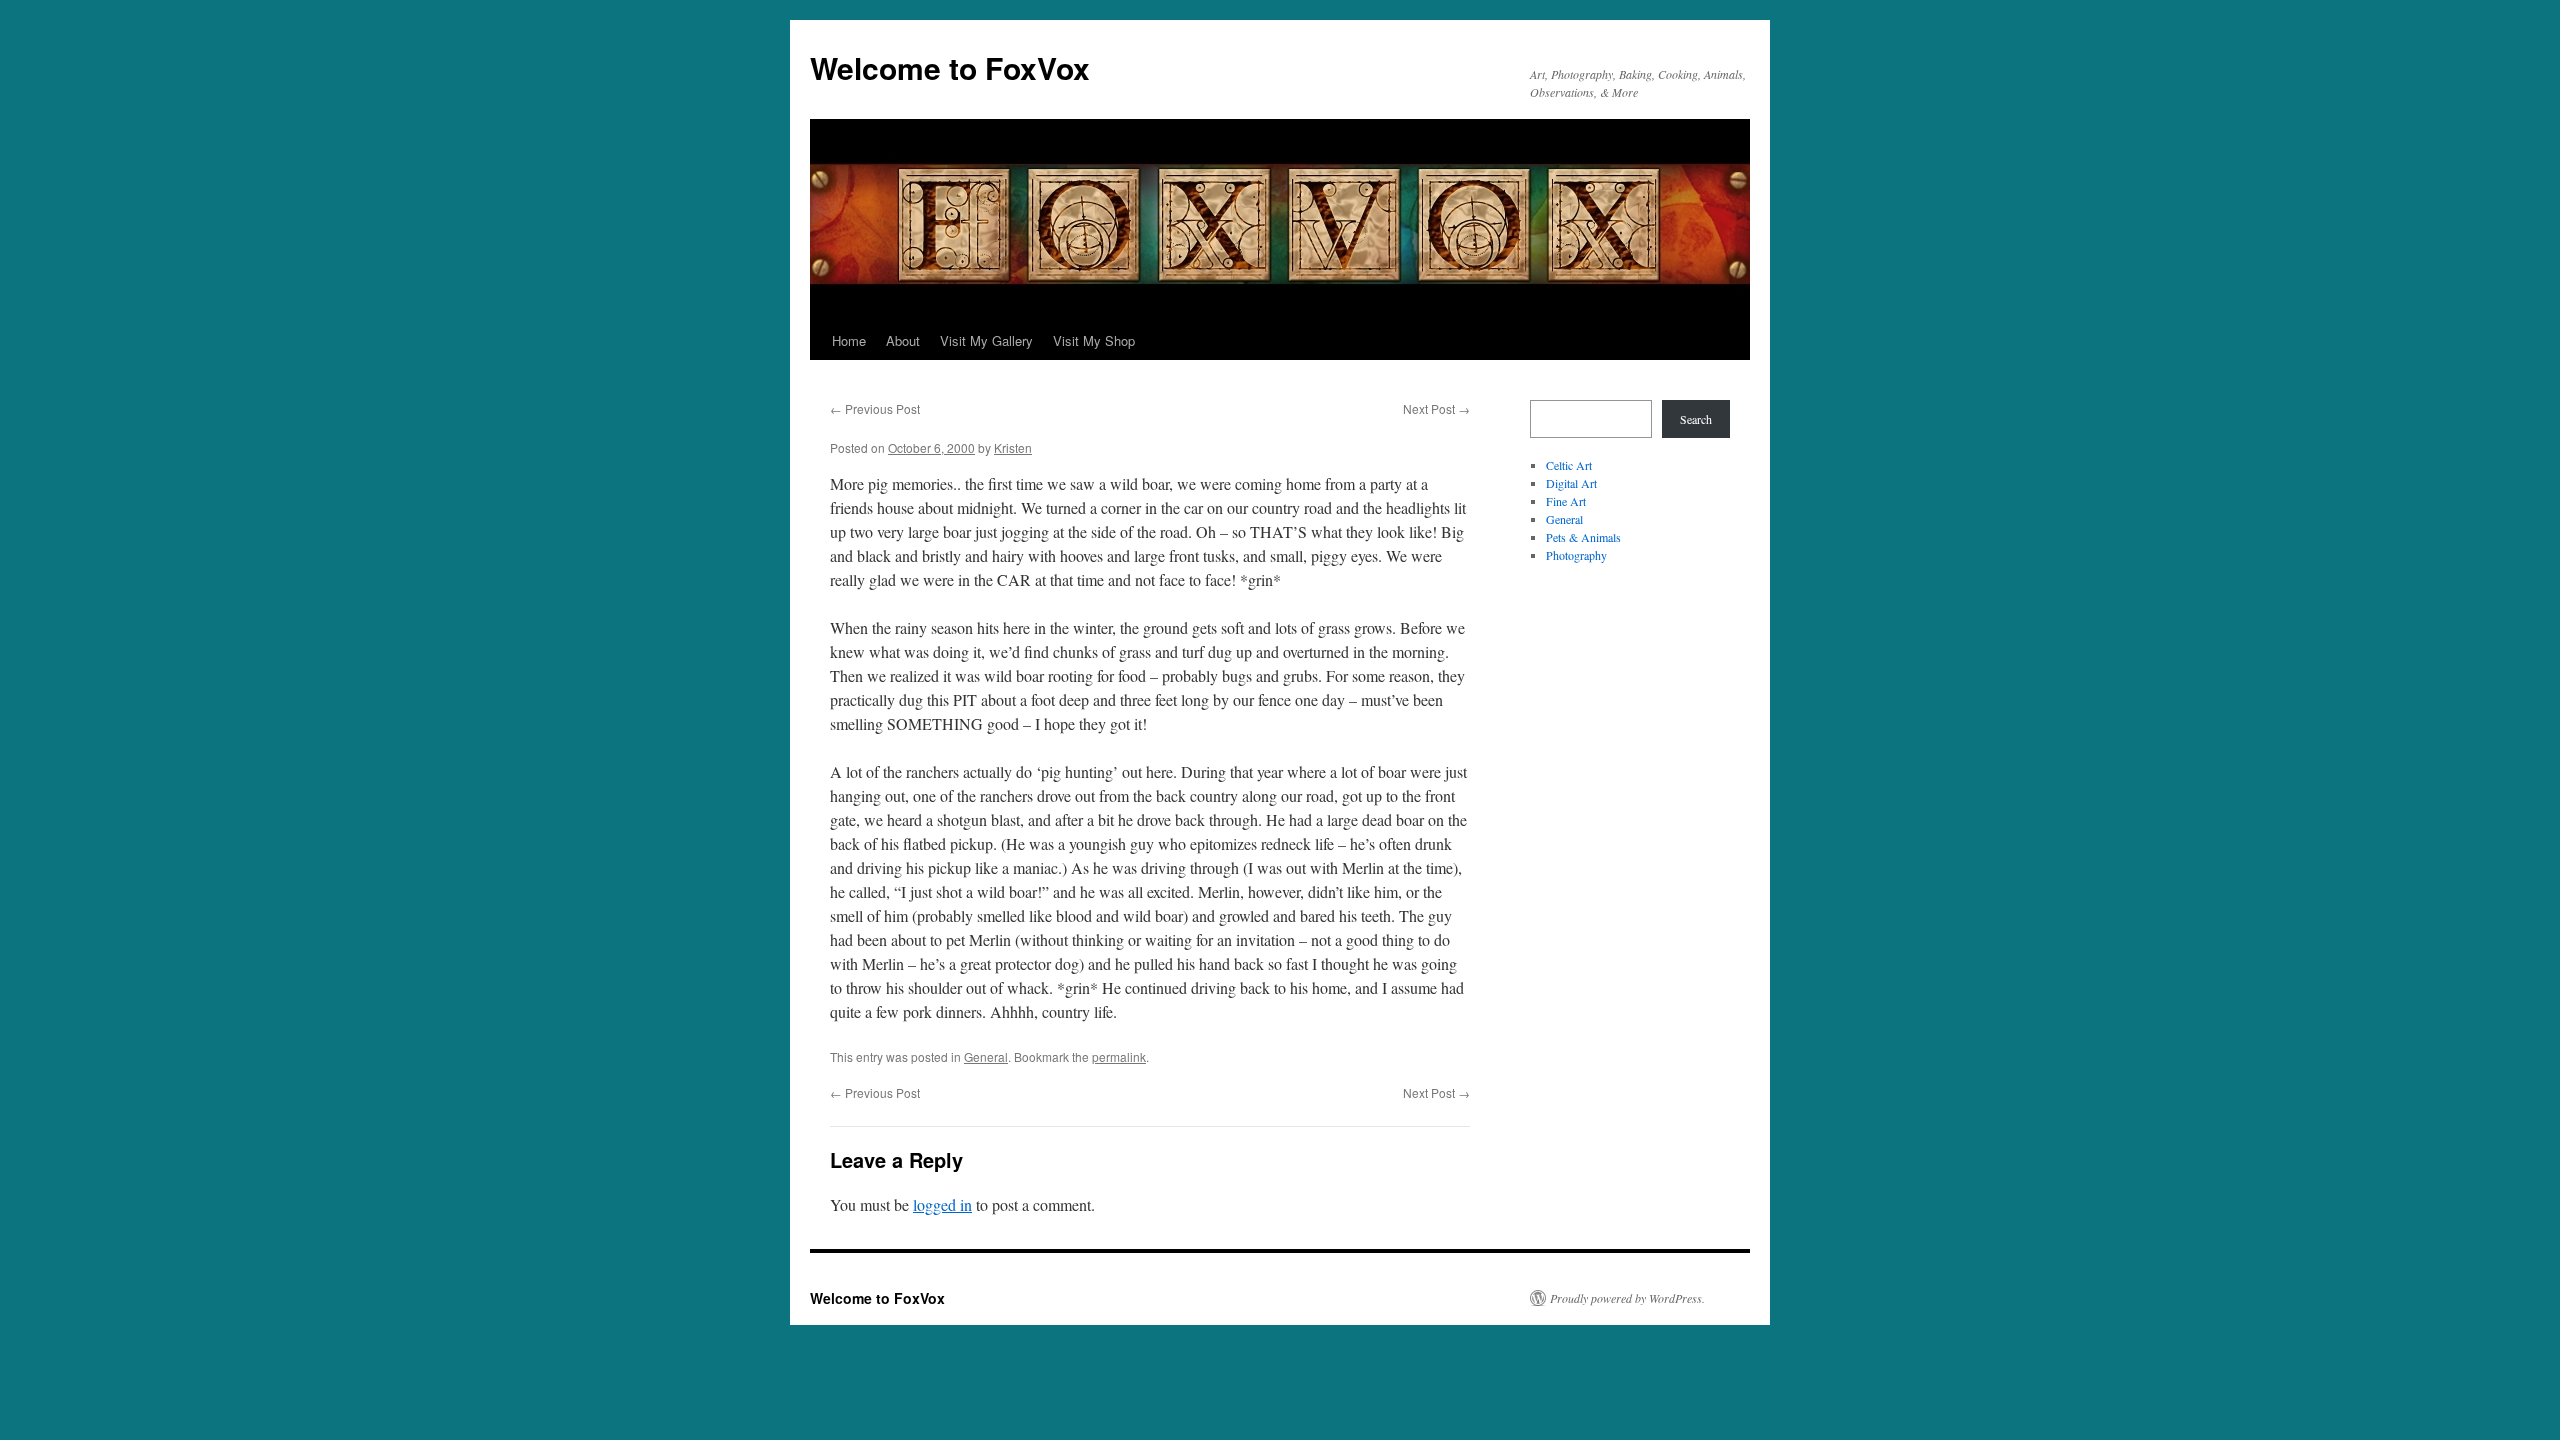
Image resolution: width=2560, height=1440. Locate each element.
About (903, 340)
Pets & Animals (1583, 537)
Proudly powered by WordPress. (1627, 1298)
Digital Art (1571, 483)
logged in (942, 1204)
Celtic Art (1569, 465)
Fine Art (1566, 501)
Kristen (1013, 447)
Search (1696, 419)
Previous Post (875, 408)
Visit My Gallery (986, 340)
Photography (1576, 555)
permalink (1119, 1056)
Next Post (1436, 408)
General (986, 1056)
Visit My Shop (1094, 340)
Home (849, 340)
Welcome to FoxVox (950, 67)
